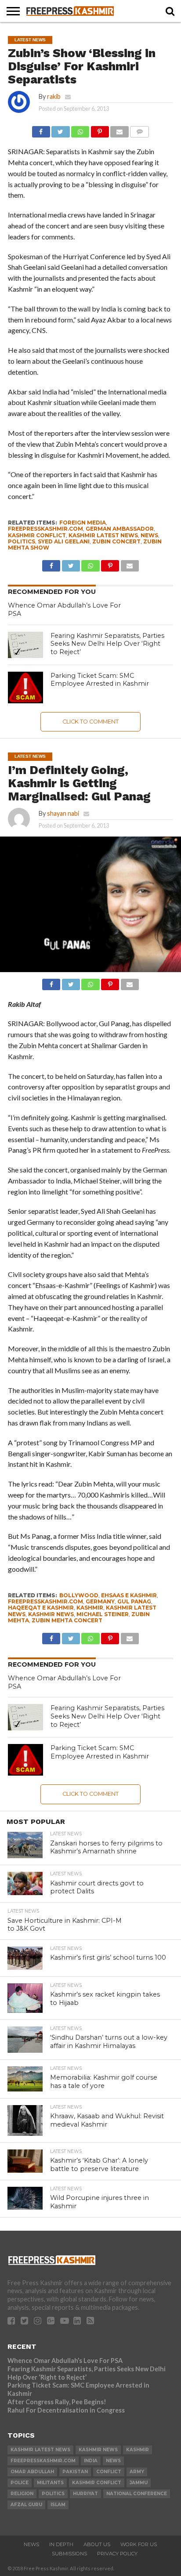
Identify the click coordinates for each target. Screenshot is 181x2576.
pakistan (75, 2472)
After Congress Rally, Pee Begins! (57, 2402)
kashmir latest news (103, 535)
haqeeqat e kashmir (41, 1608)
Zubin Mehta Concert (67, 1620)
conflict (109, 2472)
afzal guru (26, 2505)
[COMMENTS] (140, 129)
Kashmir (90, 1608)
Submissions (69, 2554)
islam (58, 2505)
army (137, 2472)
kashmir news (51, 1614)
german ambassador (120, 529)
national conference (137, 2494)
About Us (97, 2544)
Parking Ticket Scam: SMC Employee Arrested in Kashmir (100, 680)
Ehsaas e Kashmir (129, 1595)
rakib (54, 96)
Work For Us (139, 2544)
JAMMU (139, 2483)
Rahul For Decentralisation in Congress (66, 2410)
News (31, 2544)
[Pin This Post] (100, 129)
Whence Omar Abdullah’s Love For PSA (65, 2361)
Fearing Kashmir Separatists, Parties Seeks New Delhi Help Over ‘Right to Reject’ (107, 644)
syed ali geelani (64, 541)
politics (22, 541)
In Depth (61, 2544)
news (149, 535)
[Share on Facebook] (41, 129)
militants (50, 2483)
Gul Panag (134, 1601)
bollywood (79, 1595)
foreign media (83, 523)
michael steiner (103, 1614)
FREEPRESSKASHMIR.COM (45, 529)
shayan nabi (63, 813)
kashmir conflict (37, 535)
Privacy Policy (117, 2554)
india (91, 2461)
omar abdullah (32, 2472)
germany (100, 1601)
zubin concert (116, 541)
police (20, 2483)
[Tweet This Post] (61, 129)
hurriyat (85, 2494)
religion (22, 2494)
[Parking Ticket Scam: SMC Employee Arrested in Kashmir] (25, 687)
